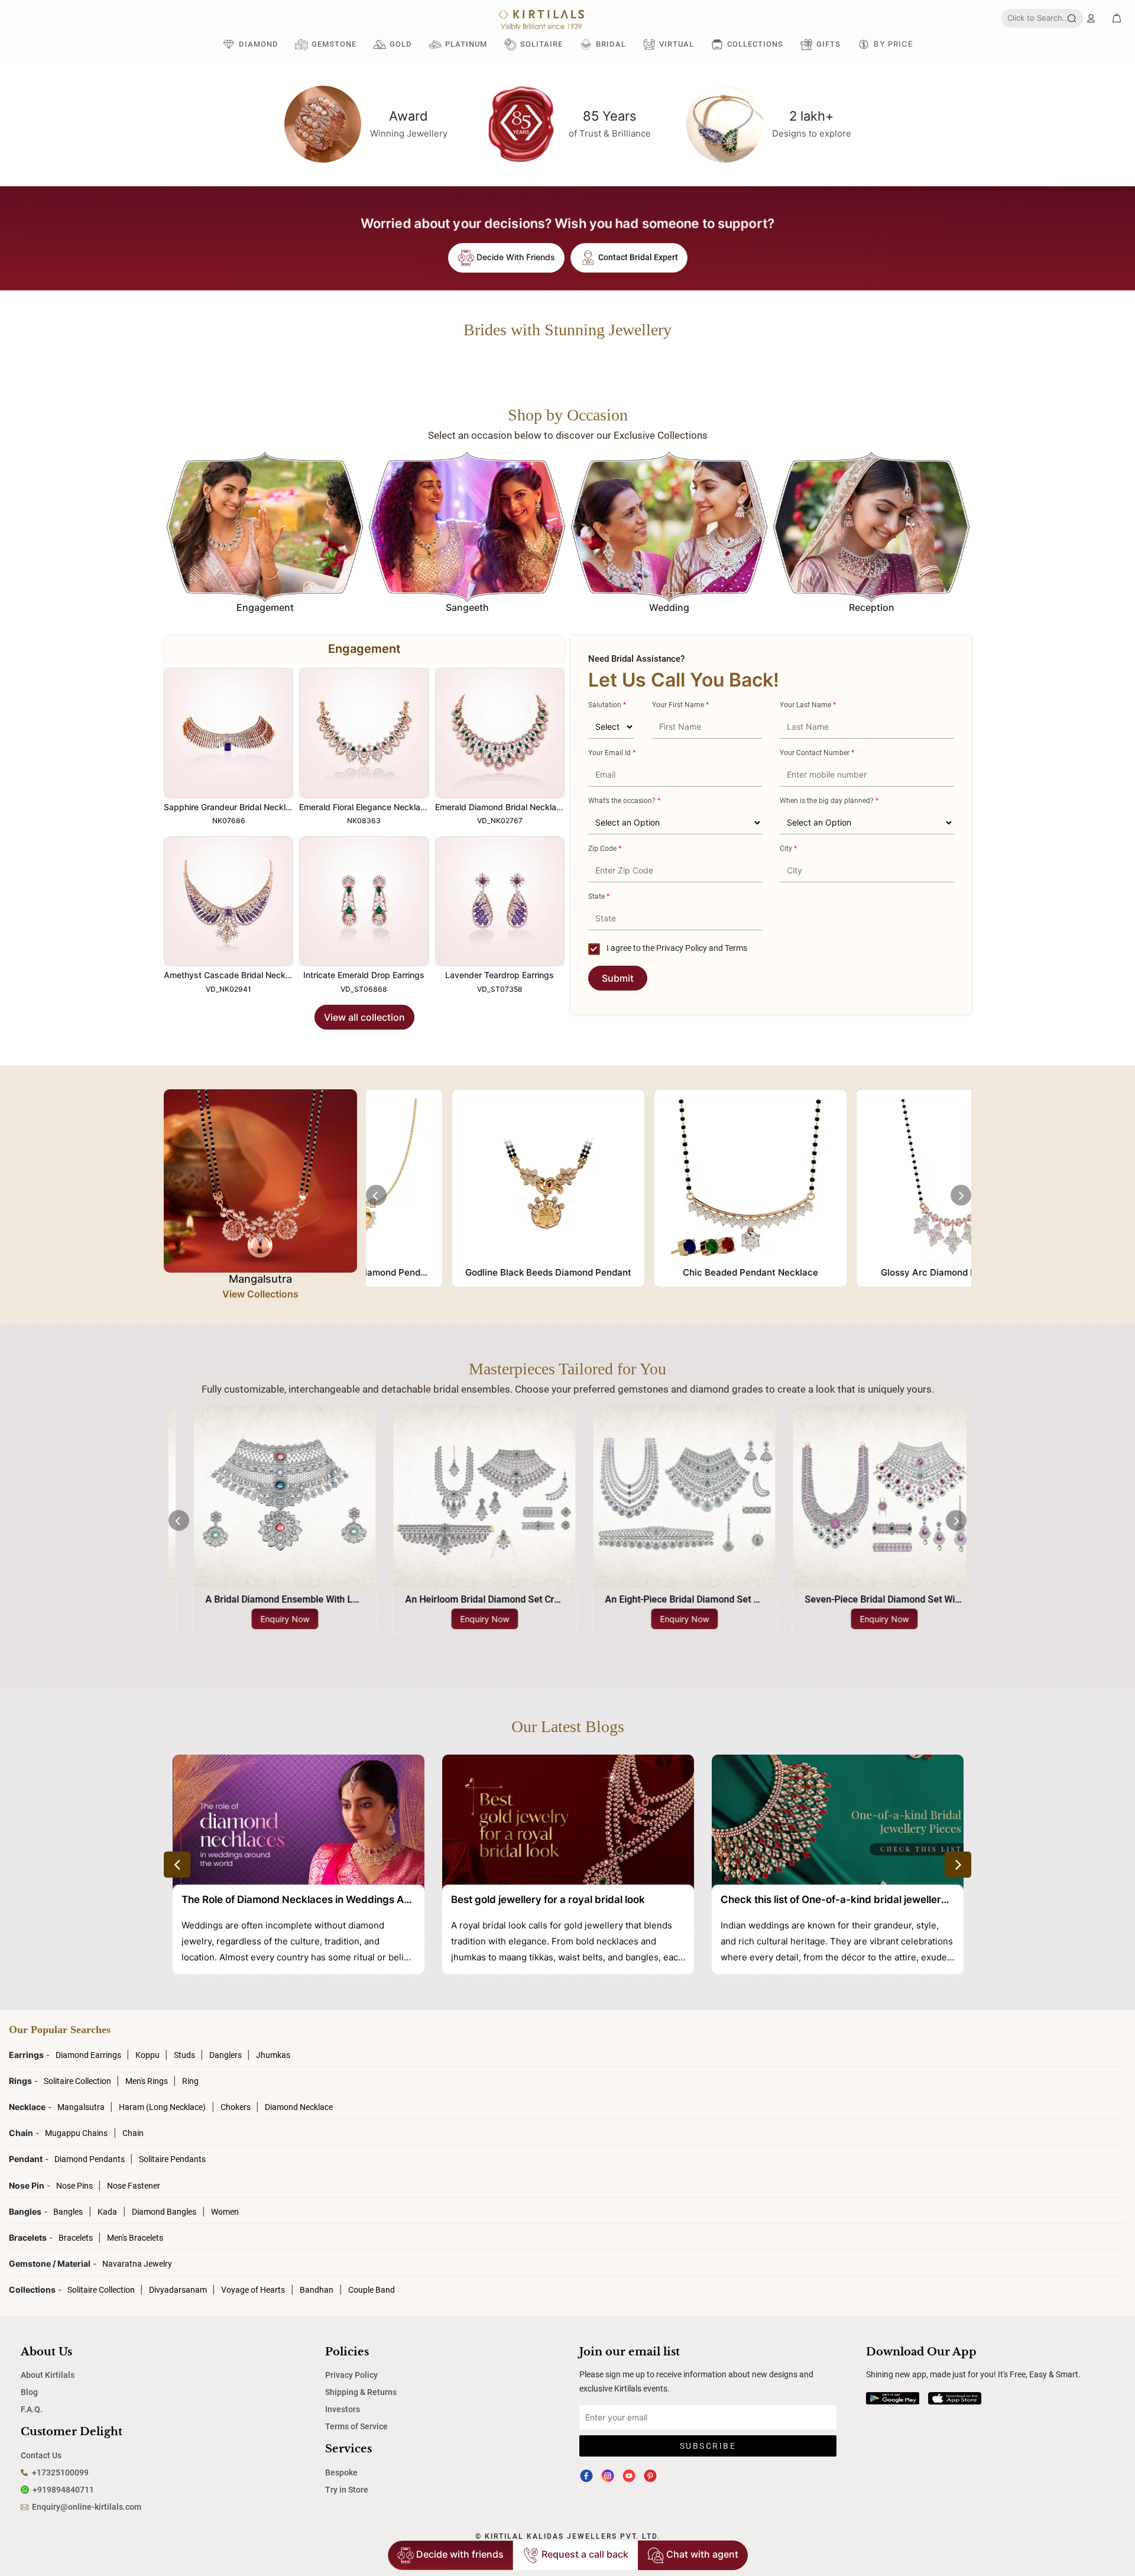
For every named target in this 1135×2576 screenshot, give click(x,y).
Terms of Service (356, 2426)
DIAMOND (259, 44)
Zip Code (605, 849)
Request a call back (584, 2554)
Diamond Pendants (90, 2159)
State (599, 897)
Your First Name (680, 705)
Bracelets (77, 2238)
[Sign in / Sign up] (1091, 18)
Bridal (611, 44)
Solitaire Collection (78, 2081)
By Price (894, 44)
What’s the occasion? (624, 801)
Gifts (828, 44)
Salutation (607, 705)
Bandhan (317, 2290)
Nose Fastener (134, 2186)
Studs (185, 2055)
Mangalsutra (82, 2107)
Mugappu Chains (76, 2133)
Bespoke (341, 2473)
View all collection (364, 1017)
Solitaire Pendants (172, 2159)
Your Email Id (612, 753)
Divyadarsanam (179, 2290)
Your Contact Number (817, 753)
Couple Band (372, 2290)
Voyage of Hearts (253, 2290)
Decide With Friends (515, 257)
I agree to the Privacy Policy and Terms (676, 948)
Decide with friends (459, 2554)
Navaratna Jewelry (137, 2264)
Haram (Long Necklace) (162, 2107)
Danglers (226, 2055)
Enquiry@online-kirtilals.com (87, 2507)
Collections (755, 44)
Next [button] (961, 1195)
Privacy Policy (351, 2375)
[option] (265, 535)
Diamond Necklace (299, 2107)
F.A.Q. (32, 2409)
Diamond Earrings (89, 2055)
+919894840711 (63, 2490)
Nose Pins (75, 2186)
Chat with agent (701, 2554)
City (788, 849)
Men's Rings (147, 2081)
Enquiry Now (269, 1619)
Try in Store (347, 2490)
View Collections (260, 1294)
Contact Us (41, 2455)
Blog (29, 2392)
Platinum (466, 44)
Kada (107, 2212)
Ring (190, 2081)
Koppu (148, 2055)
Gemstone (334, 44)
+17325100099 (60, 2473)
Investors (343, 2409)
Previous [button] (376, 1195)
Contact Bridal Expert (637, 257)
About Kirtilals (48, 2375)
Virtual (677, 44)
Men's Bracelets (135, 2238)
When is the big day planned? (829, 801)
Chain (133, 2133)
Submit (618, 978)
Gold (401, 44)
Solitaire (541, 44)
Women (225, 2212)
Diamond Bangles (164, 2212)
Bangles (68, 2212)
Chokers (236, 2107)
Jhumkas (273, 2055)
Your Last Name (808, 705)
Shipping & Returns (361, 2392)
